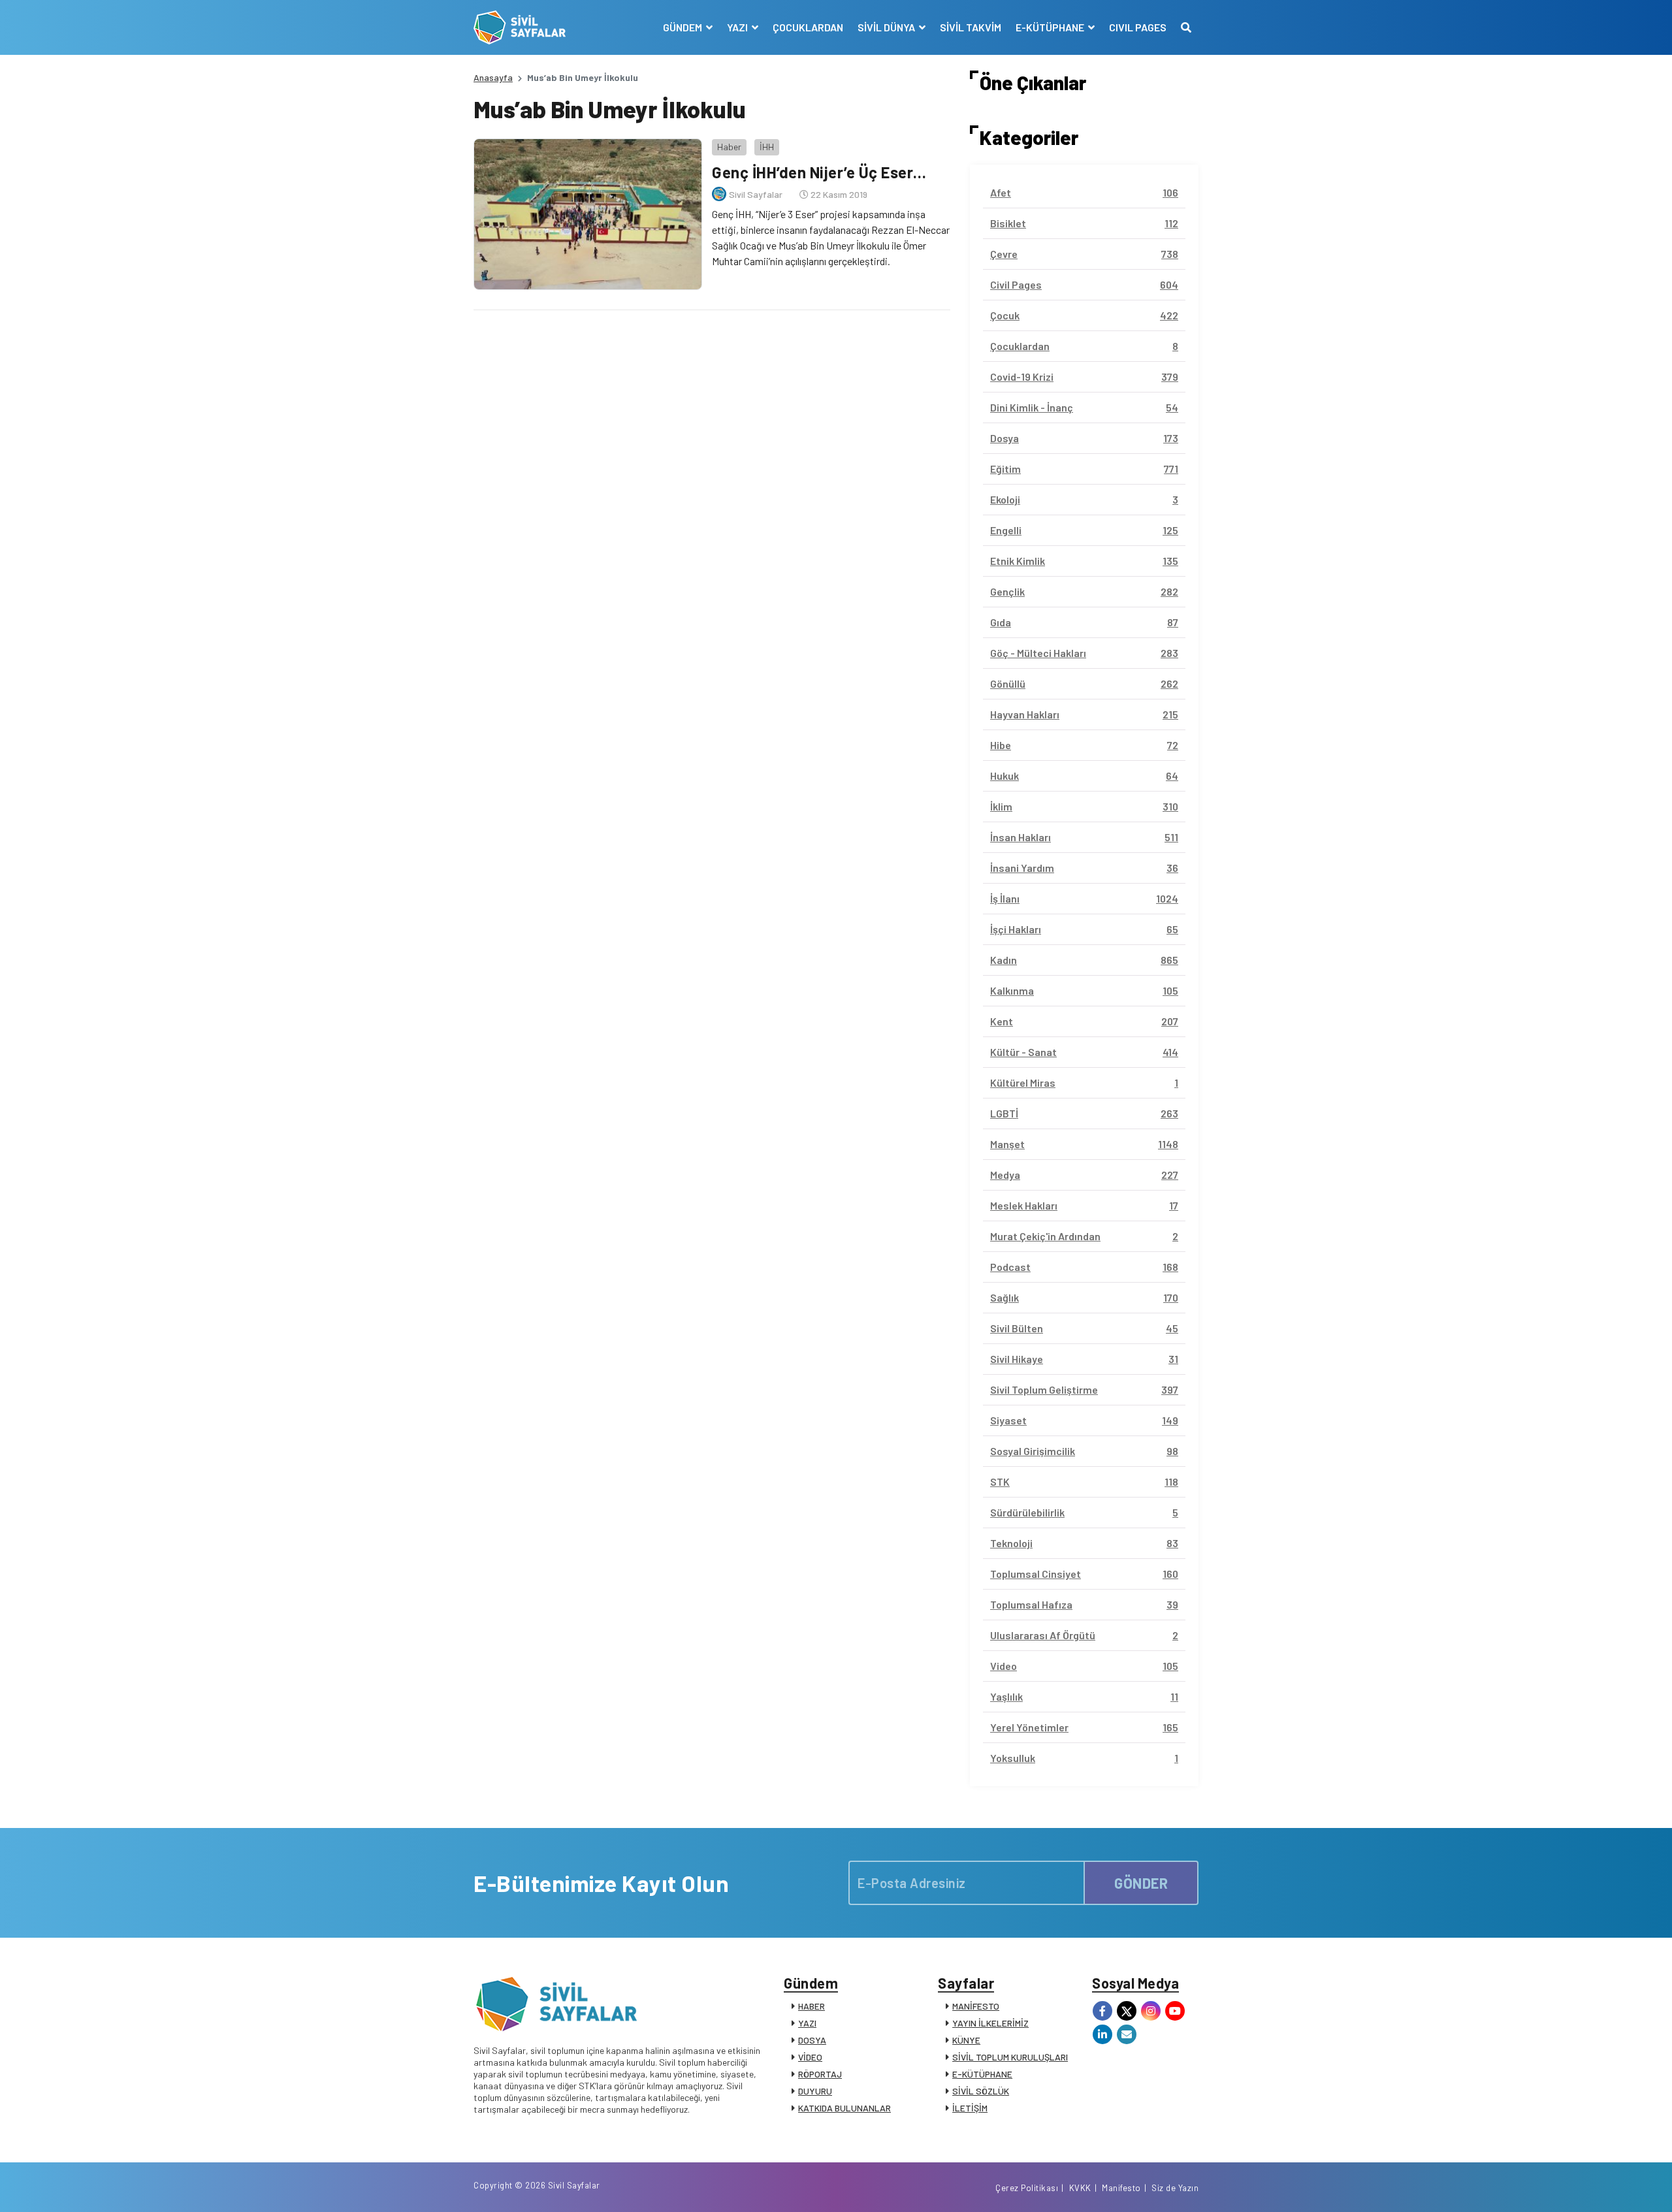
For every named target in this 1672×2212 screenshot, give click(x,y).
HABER (812, 2006)
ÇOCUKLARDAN (808, 27)
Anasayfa (493, 77)
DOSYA (812, 2040)
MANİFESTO (976, 2006)
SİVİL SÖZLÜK (981, 2091)
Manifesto (1121, 2188)
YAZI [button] (738, 27)
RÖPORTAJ (820, 2074)
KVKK (1080, 2188)
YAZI (807, 2023)
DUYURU (815, 2091)
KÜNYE (966, 2040)
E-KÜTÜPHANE (982, 2074)
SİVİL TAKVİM (971, 27)
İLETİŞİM (970, 2108)
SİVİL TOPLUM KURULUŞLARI (1010, 2057)
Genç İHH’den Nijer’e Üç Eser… (819, 172)
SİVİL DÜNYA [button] (887, 27)
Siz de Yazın (1175, 2188)
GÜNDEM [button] (683, 27)
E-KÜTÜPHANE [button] (1051, 27)
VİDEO (810, 2057)
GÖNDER (1141, 1883)
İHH (767, 147)
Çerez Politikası (1027, 2188)
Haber (729, 147)
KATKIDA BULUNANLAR (844, 2108)
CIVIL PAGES (1138, 27)
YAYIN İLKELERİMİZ (990, 2023)
